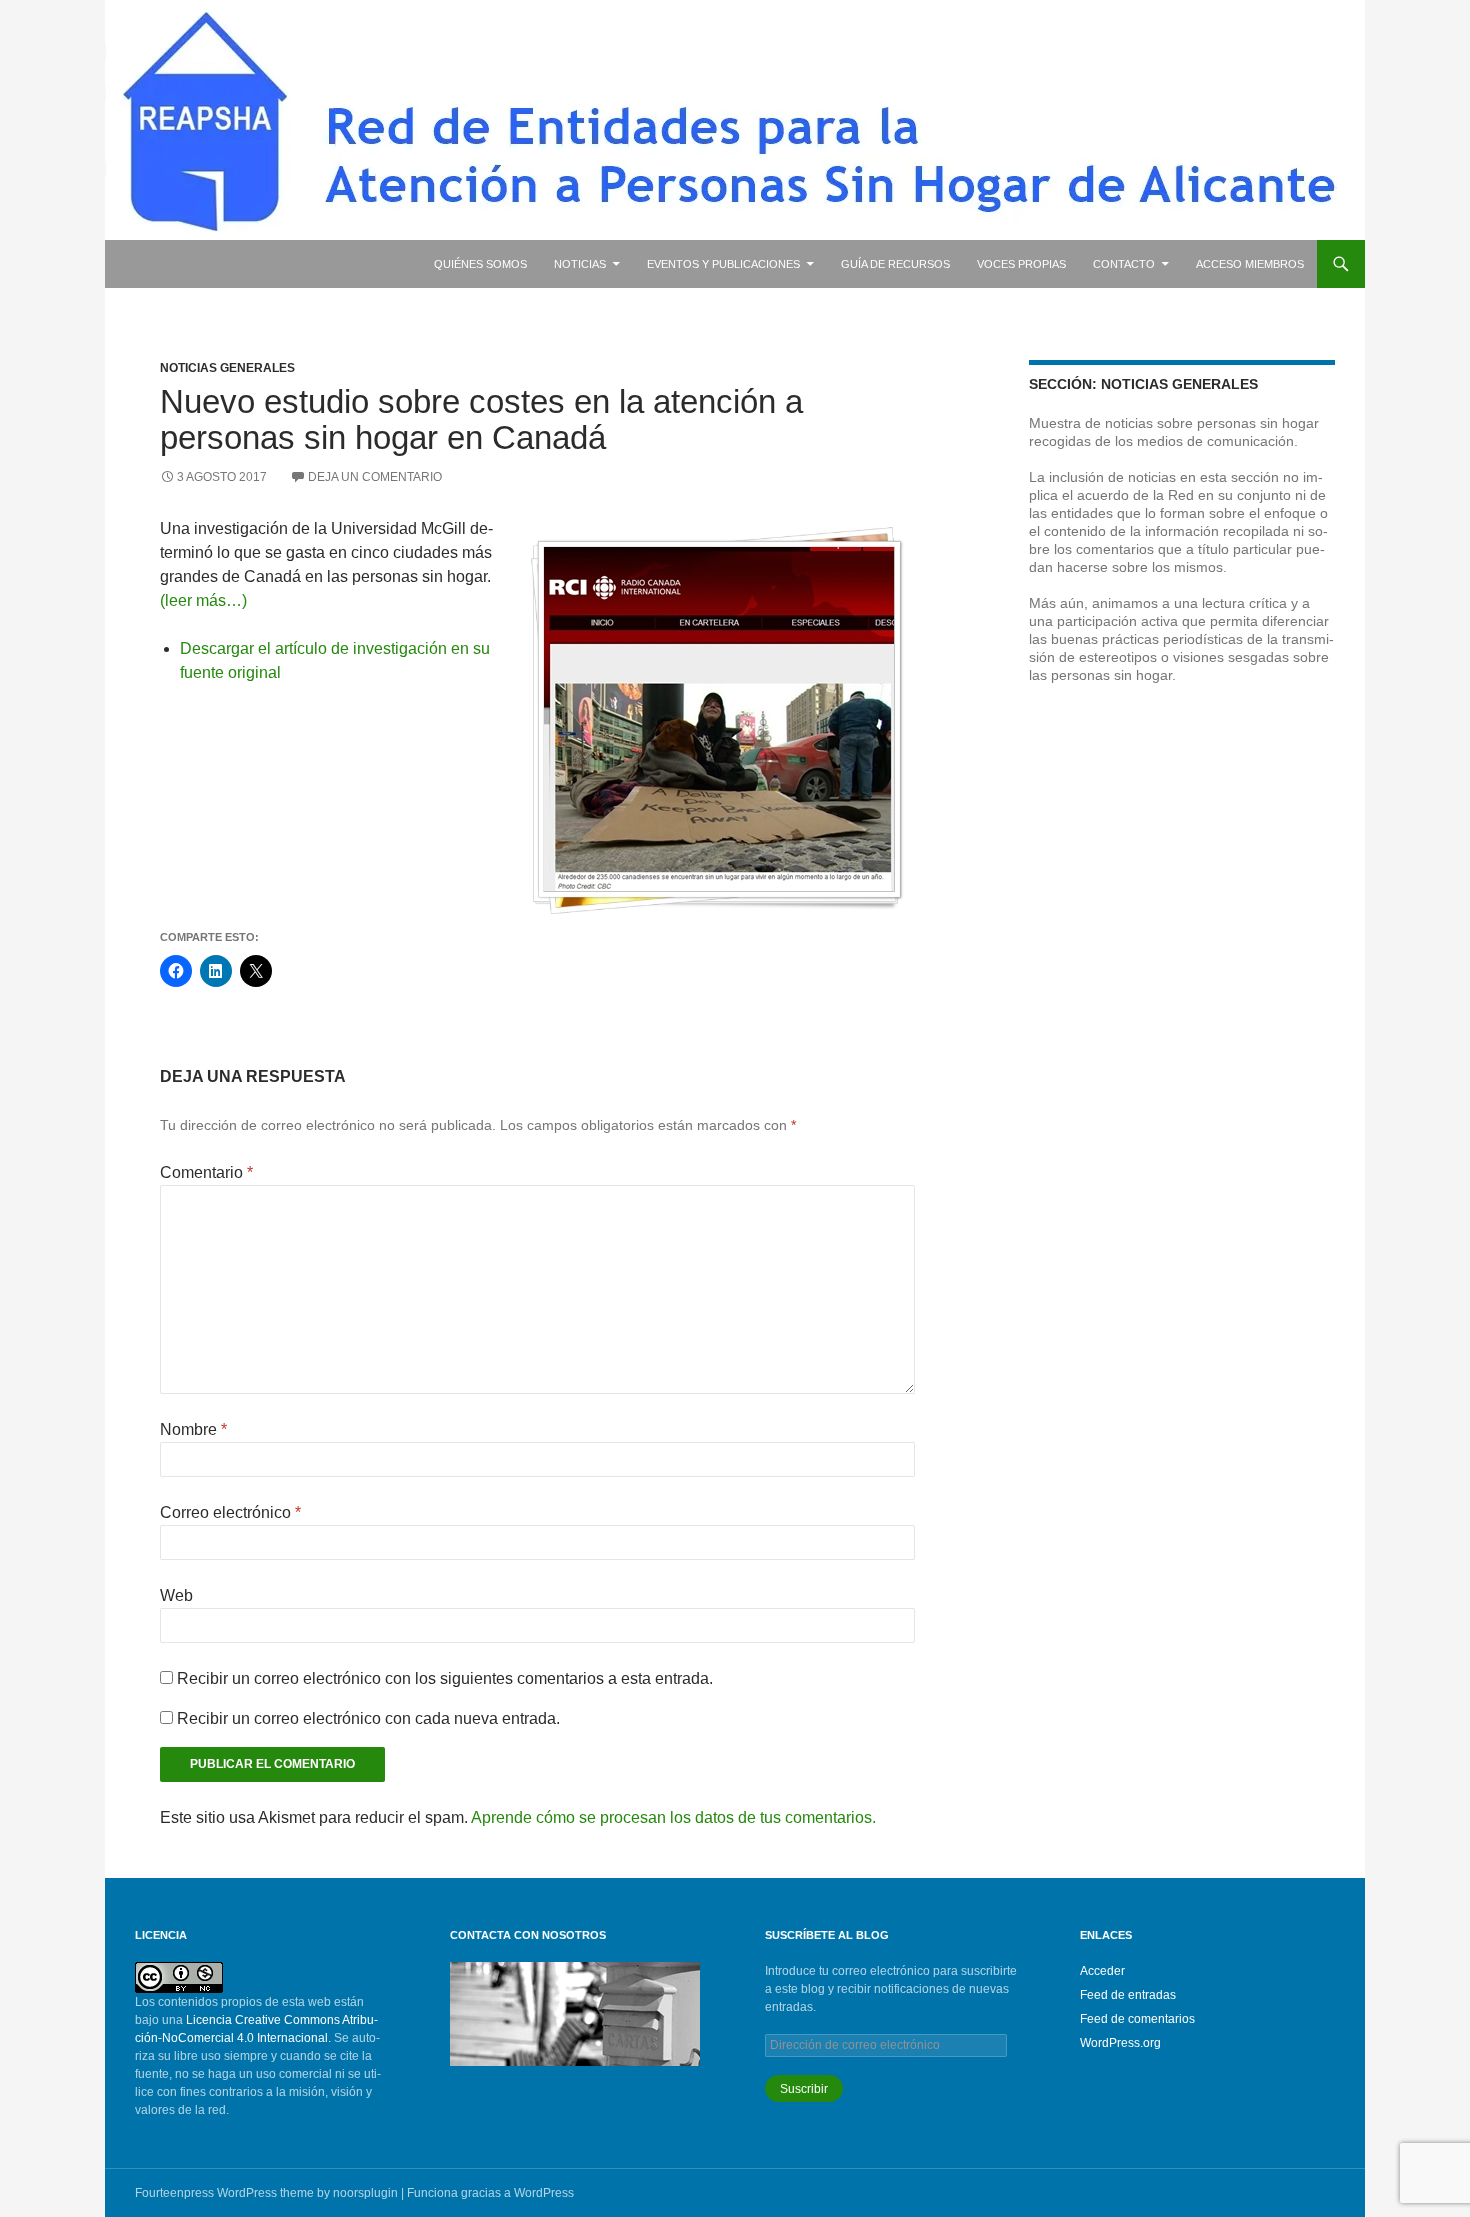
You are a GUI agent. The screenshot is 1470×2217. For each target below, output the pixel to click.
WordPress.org (1120, 2043)
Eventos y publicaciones (723, 264)
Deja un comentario (375, 477)
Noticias (580, 264)
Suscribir (804, 2089)
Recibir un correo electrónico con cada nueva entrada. (368, 1718)
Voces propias (1021, 264)
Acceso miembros (1250, 264)
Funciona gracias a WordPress (490, 2193)
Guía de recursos (895, 264)
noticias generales (227, 368)
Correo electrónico (230, 1512)
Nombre (193, 1429)
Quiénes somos (480, 264)
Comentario (206, 1172)
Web (176, 1595)
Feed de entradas (1128, 1995)
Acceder (1102, 1971)
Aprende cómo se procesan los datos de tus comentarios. (673, 1817)
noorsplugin (365, 2193)
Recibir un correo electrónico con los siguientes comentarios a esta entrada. (445, 1678)
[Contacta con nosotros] (575, 2013)
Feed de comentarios (1137, 2019)
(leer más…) (203, 600)
